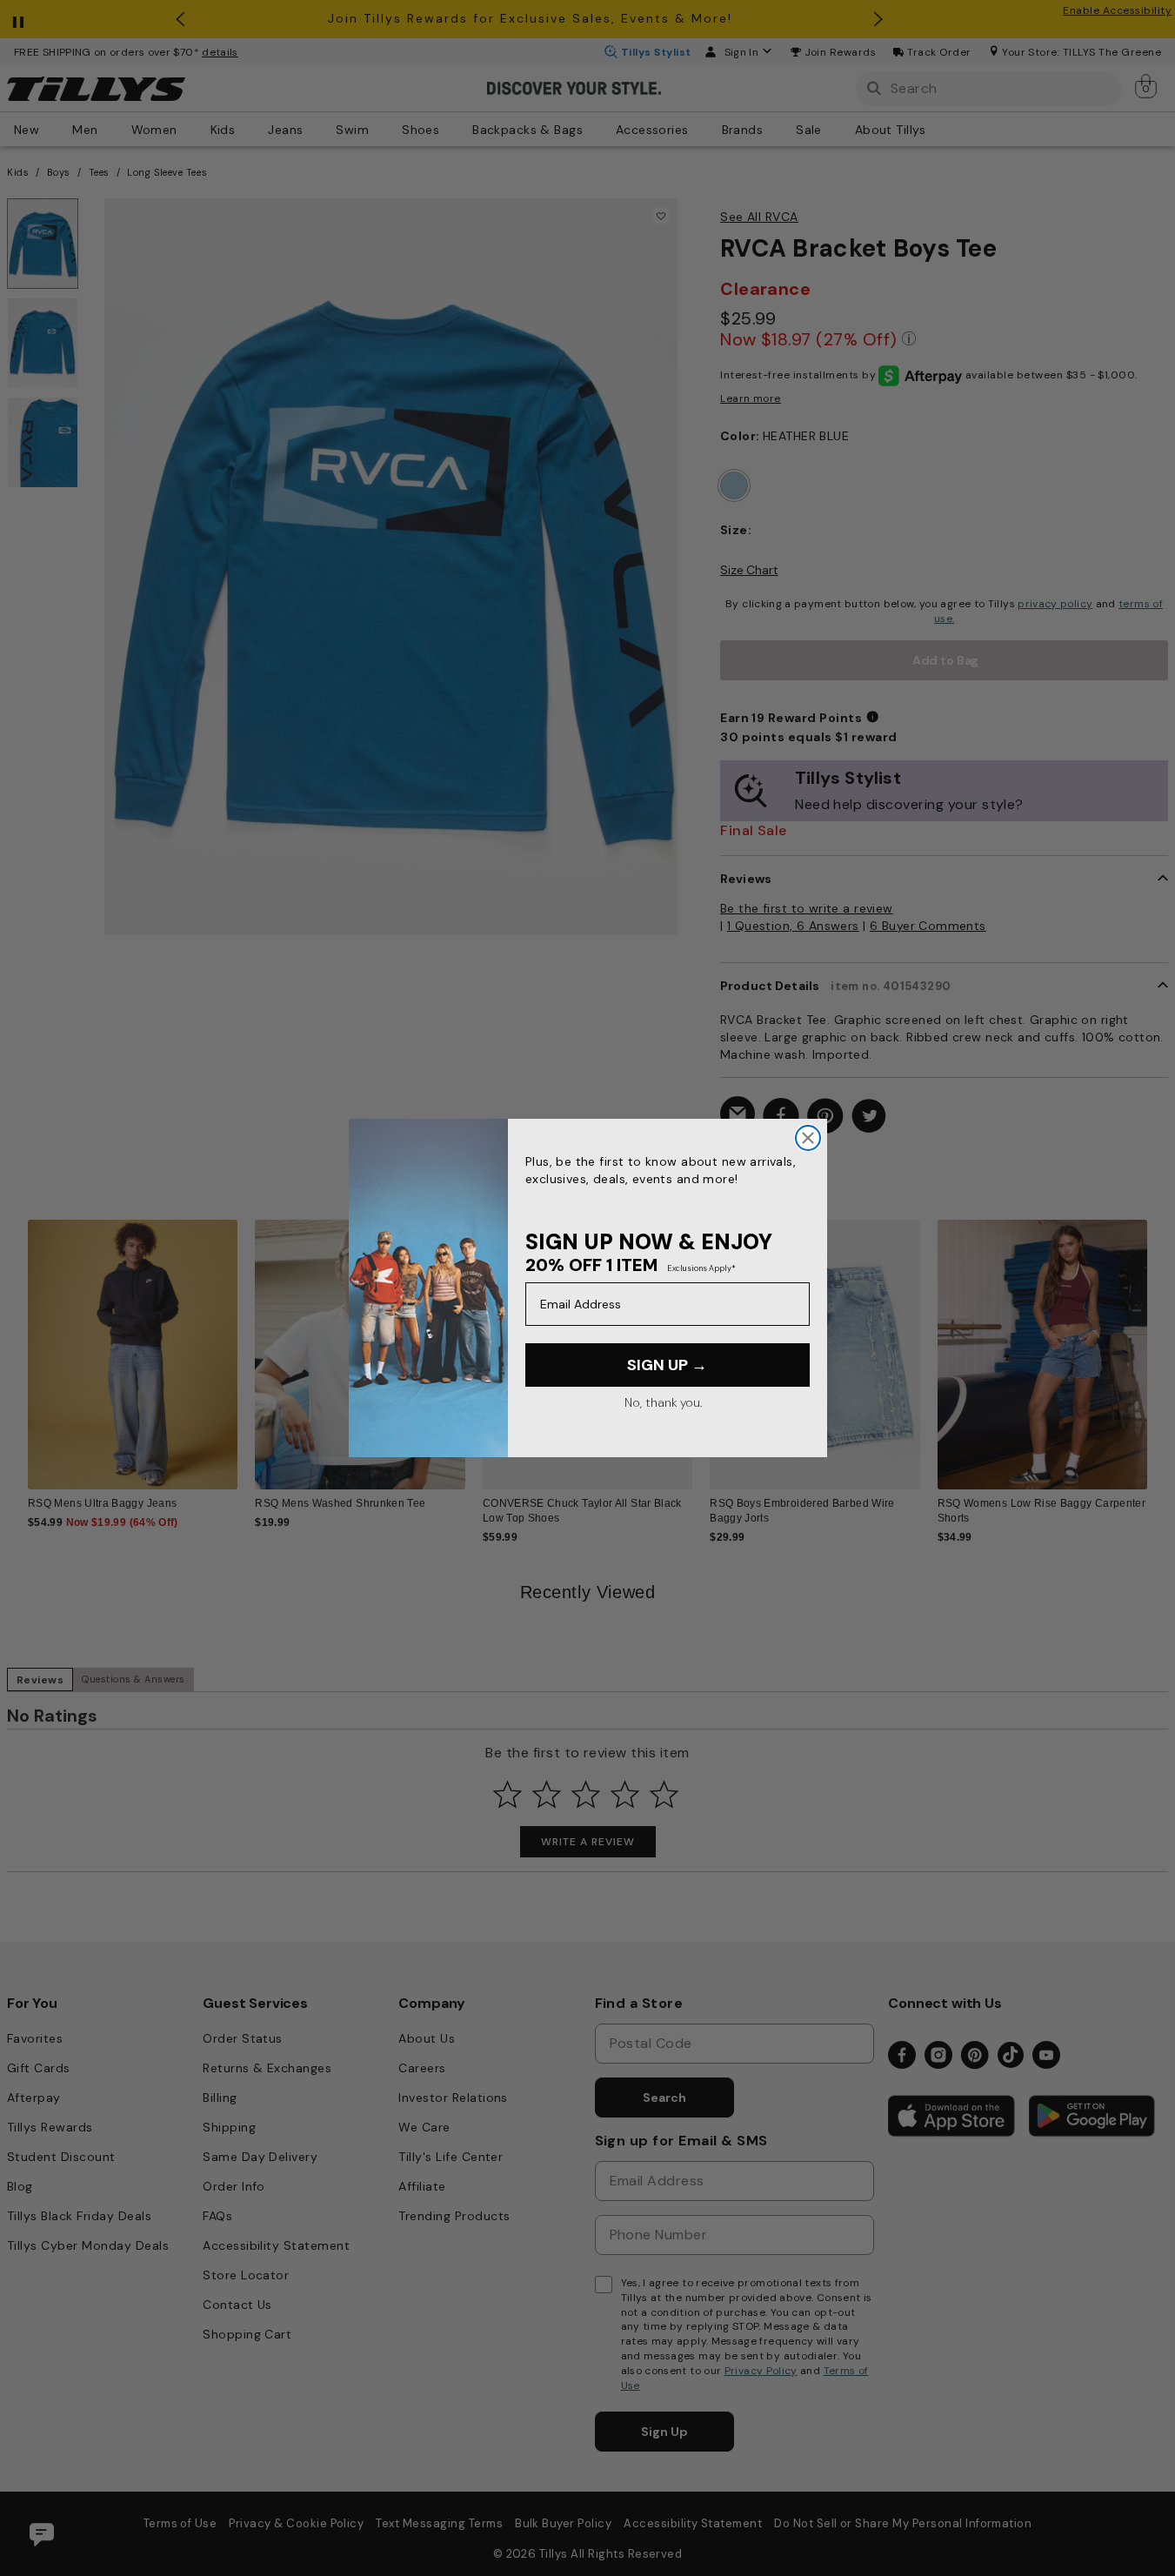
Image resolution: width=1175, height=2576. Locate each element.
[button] (1158, 1344)
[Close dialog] (808, 1138)
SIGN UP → (667, 1365)
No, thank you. (663, 1402)
